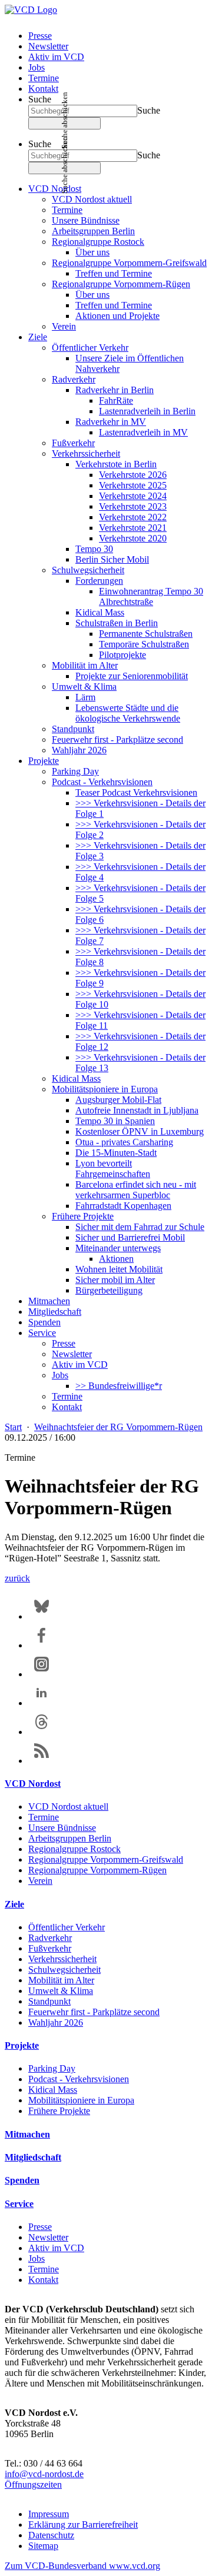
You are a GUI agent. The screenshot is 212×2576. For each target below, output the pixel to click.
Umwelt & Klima (84, 687)
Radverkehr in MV (111, 422)
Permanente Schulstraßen (146, 634)
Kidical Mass (100, 612)
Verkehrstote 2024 (133, 496)
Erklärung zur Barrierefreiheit (83, 2525)
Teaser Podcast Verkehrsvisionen (136, 792)
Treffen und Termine (114, 273)
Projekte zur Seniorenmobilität (132, 676)
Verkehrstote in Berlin (116, 464)
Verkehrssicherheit (86, 453)
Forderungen (99, 581)
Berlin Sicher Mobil (112, 559)
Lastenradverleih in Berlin (147, 411)
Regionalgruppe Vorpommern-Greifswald (129, 263)
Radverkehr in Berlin (115, 390)
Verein (64, 326)
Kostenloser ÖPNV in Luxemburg (140, 1131)
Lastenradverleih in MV (143, 432)
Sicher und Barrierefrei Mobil (130, 1237)
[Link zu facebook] (42, 1645)
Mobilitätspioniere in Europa (105, 1089)
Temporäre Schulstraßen (144, 644)
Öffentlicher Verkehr (90, 348)
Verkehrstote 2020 (133, 538)
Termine (44, 78)
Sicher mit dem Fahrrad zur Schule (140, 1227)
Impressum (49, 2514)
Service (42, 1333)
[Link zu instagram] (42, 1674)
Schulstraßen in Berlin (117, 623)
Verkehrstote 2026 (133, 475)
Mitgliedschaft (55, 1312)
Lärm (85, 697)
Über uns (92, 252)
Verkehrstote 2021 (133, 528)
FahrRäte (116, 400)
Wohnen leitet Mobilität (119, 1269)
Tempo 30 (94, 549)
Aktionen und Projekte (117, 316)
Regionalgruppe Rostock (98, 242)
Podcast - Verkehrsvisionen (102, 782)
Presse (40, 36)
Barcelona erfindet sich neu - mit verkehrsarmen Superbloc (136, 1190)
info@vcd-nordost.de (44, 2474)
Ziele (38, 337)
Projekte (44, 761)
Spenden (44, 1322)
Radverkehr (74, 379)
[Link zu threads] (42, 1732)
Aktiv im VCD (56, 57)
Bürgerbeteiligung (109, 1290)
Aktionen (116, 1259)
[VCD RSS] (42, 1761)
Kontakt (43, 89)
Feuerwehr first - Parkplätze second (117, 739)
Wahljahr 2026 (79, 750)
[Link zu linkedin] (42, 1703)
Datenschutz (51, 2535)
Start (13, 1427)
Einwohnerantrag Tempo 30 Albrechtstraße (151, 596)
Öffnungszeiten (33, 2484)
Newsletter (48, 46)
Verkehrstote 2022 (133, 517)
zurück (17, 1578)
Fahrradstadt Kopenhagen (123, 1206)
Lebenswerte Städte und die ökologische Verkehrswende (128, 713)
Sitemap (43, 2546)
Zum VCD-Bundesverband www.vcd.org (82, 2566)
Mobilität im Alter (85, 665)
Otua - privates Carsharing (124, 1142)
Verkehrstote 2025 (133, 485)
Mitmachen (49, 1301)
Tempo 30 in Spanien (115, 1121)
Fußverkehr (73, 443)
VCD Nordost (55, 189)
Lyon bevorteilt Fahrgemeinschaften (113, 1169)
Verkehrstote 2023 (133, 506)
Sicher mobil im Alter (115, 1280)
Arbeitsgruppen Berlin (93, 231)
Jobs (37, 67)
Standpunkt (73, 729)
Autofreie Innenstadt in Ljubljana (137, 1110)
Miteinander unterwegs (118, 1248)
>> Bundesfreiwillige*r (119, 1386)
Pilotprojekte (122, 655)
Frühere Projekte (83, 1216)
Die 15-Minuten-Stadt (116, 1153)
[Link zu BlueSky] (42, 1616)
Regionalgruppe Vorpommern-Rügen (121, 284)
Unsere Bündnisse (86, 220)
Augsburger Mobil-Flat (118, 1100)
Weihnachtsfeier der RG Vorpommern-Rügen (118, 1427)
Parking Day (75, 771)
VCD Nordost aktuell (92, 199)
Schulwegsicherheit (88, 570)
